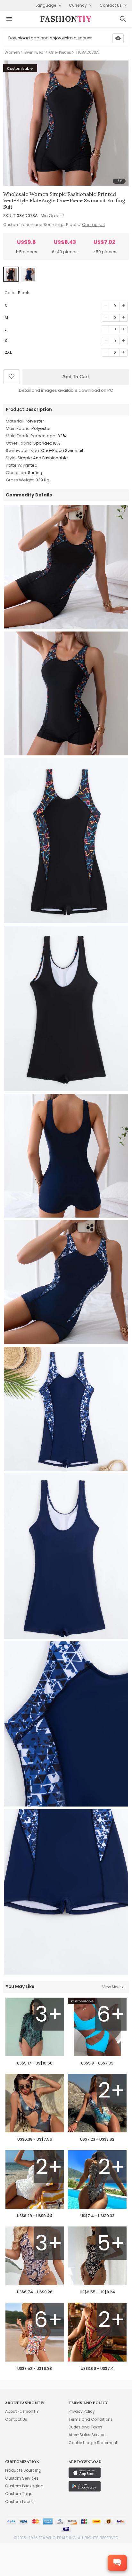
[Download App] (118, 38)
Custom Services (22, 2478)
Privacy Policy (82, 2411)
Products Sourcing (23, 2470)
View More (111, 1987)
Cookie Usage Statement (93, 2443)
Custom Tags (19, 2494)
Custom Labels (20, 2502)
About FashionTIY (22, 2411)
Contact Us (93, 225)
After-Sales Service (87, 2435)
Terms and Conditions (91, 2419)
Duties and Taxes (85, 2427)
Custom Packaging (24, 2486)
